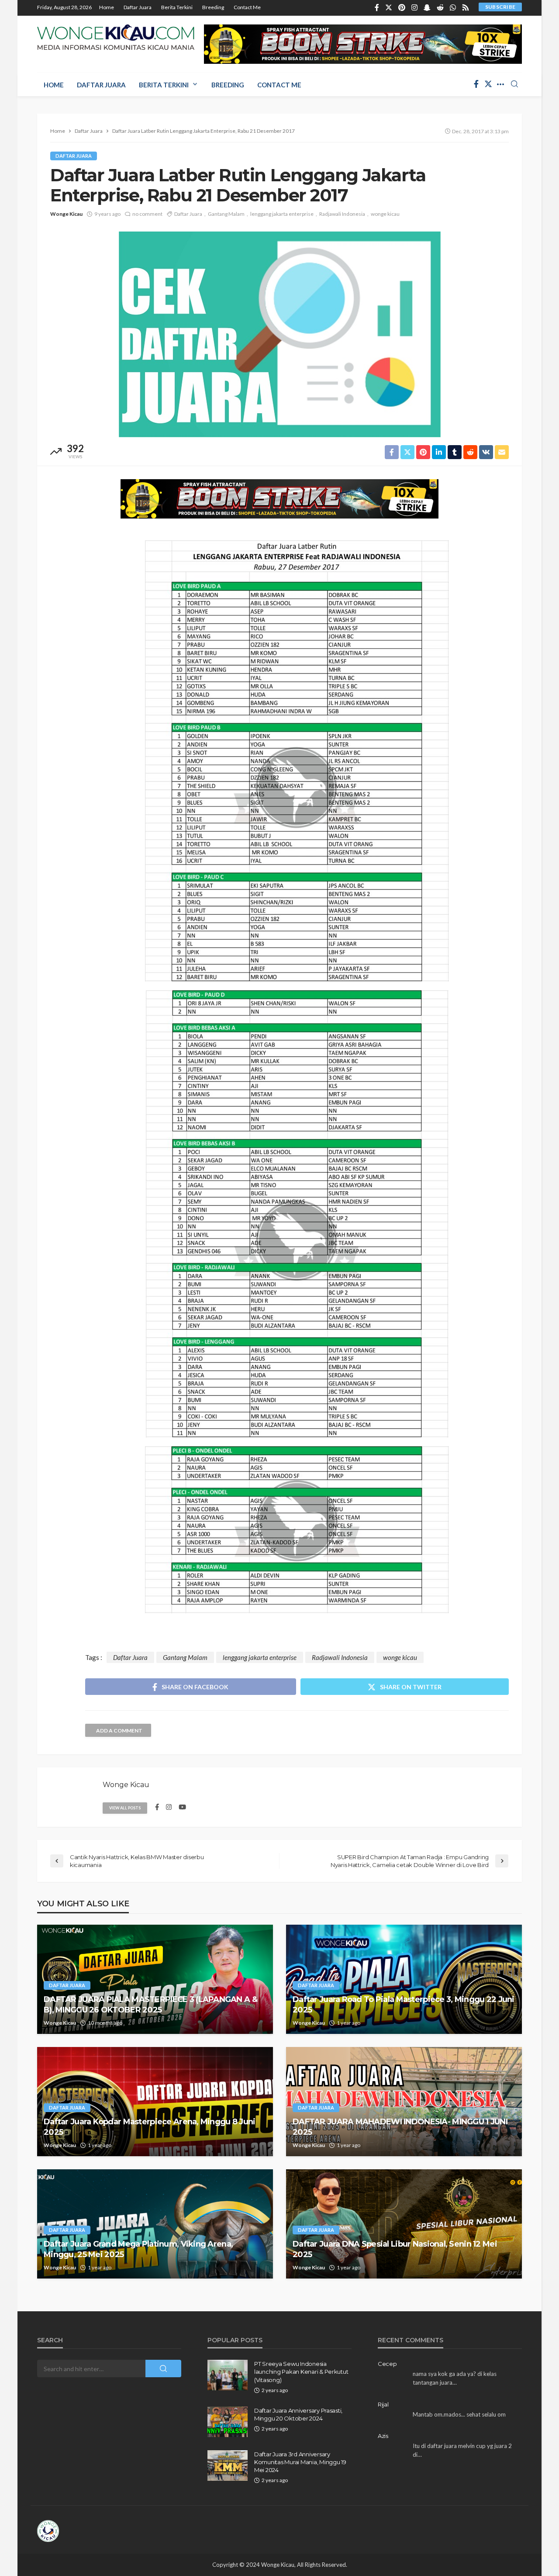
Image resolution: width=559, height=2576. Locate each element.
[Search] (514, 84)
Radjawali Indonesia (342, 214)
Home (107, 7)
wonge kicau (385, 214)
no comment (147, 214)
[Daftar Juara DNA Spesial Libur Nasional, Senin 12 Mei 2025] (404, 2224)
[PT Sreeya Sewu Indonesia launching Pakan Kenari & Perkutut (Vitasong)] (228, 2375)
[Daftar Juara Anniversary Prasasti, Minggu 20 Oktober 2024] (228, 2422)
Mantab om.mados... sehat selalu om (459, 2414)
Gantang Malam (226, 214)
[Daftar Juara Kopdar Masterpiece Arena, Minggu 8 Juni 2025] (155, 2102)
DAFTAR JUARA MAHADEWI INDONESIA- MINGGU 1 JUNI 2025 (400, 2127)
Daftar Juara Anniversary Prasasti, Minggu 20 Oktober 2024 (298, 2414)
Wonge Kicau (66, 214)
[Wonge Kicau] (116, 37)
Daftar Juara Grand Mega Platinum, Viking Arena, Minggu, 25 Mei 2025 (138, 2249)
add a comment (119, 1731)
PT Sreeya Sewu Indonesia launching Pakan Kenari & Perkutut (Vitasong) (301, 2372)
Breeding (213, 7)
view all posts (125, 1808)
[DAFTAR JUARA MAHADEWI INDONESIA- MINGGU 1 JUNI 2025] (404, 2102)
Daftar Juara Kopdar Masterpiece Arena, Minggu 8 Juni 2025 (150, 2127)
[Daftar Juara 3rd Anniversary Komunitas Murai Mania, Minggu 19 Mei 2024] (228, 2465)
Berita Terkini (177, 7)
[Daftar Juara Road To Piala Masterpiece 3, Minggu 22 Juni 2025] (404, 1979)
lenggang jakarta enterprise (282, 214)
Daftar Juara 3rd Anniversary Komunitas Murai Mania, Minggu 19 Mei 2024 (300, 2462)
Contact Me (247, 7)
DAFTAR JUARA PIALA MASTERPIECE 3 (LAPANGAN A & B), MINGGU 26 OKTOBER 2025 (150, 2004)
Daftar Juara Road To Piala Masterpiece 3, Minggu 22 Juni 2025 (404, 2004)
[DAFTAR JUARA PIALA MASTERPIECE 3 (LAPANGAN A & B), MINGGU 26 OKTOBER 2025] (155, 1979)
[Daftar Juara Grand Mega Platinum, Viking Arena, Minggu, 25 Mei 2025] (155, 2224)
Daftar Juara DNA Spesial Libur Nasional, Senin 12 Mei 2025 (395, 2249)
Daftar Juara (138, 7)
